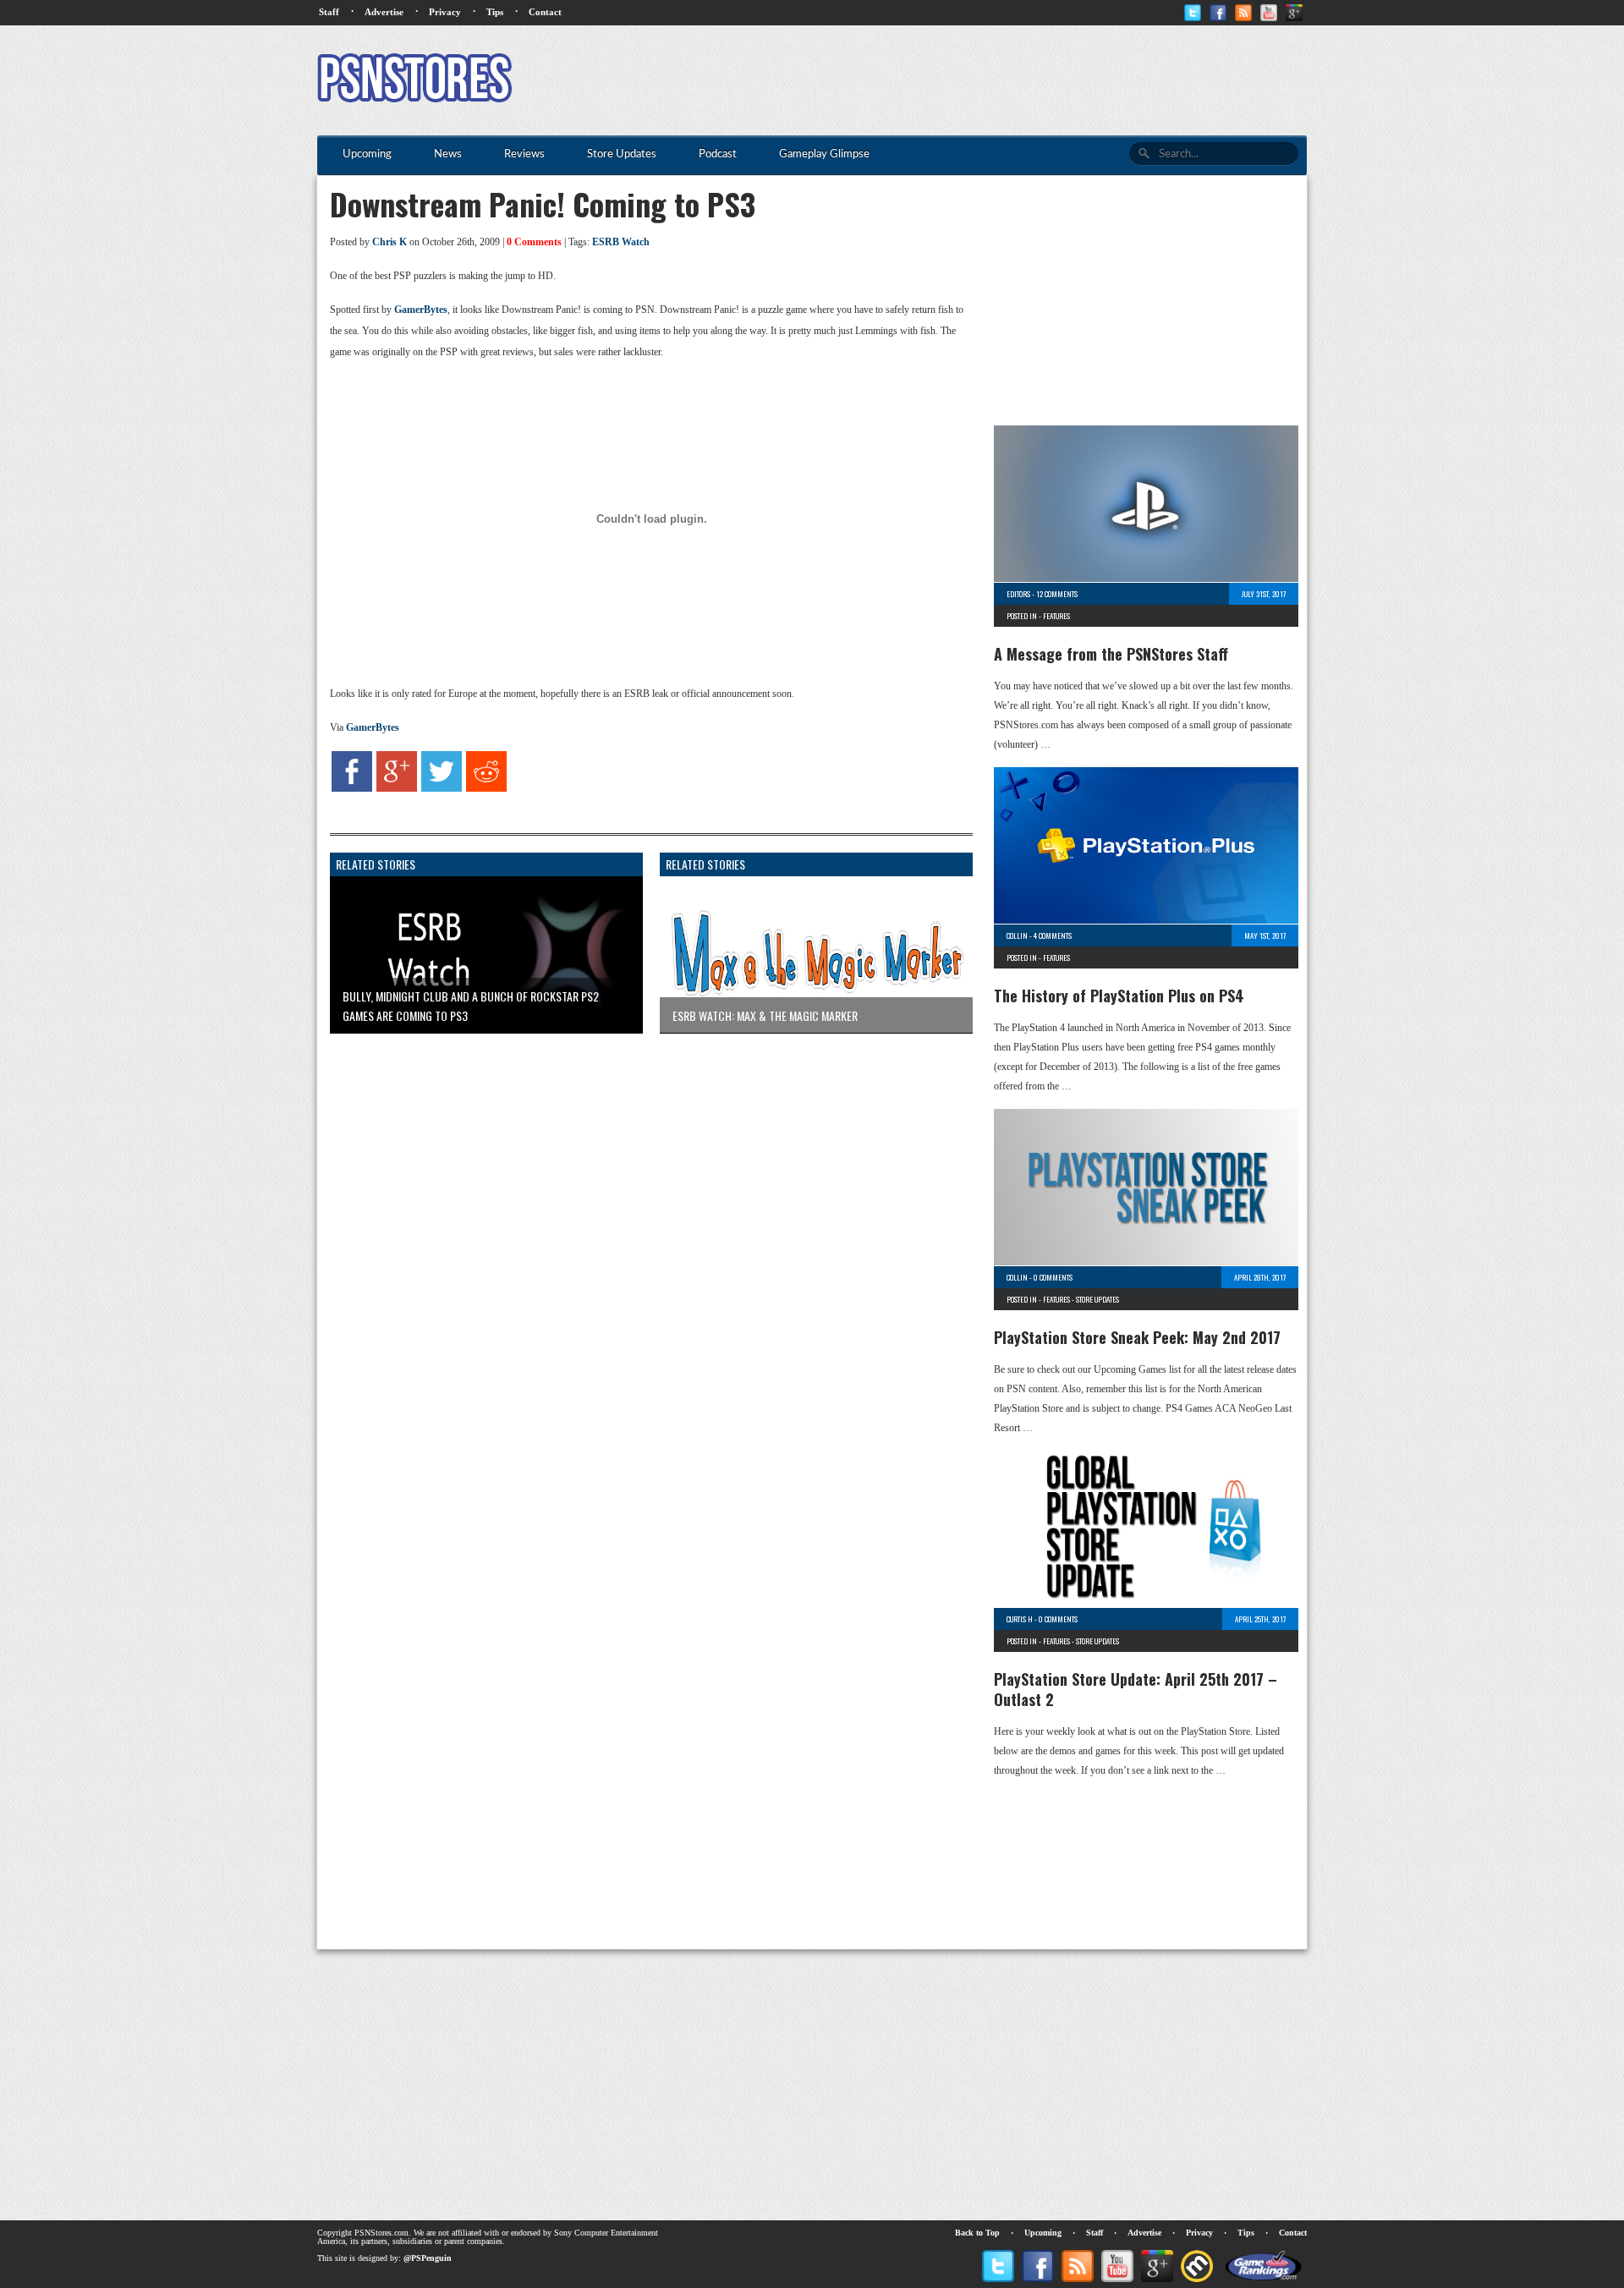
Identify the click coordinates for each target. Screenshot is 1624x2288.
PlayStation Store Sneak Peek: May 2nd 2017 (1137, 1337)
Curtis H (1020, 1619)
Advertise (384, 12)
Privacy (445, 12)
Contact (545, 12)
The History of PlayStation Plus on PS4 (1119, 996)
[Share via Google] (397, 788)
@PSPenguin (428, 2258)
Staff (329, 12)
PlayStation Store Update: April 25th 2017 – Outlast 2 (1136, 1689)
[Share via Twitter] (442, 788)
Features (1056, 616)
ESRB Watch (621, 242)
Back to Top (977, 2233)
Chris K (390, 242)
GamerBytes (421, 310)
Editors (1018, 594)
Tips (495, 12)
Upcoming (1043, 2233)
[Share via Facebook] (352, 788)
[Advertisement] (999, 80)
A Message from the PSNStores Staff (1111, 654)
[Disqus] (639, 1258)
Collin (1017, 936)
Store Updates (1097, 1299)
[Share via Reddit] (486, 788)
